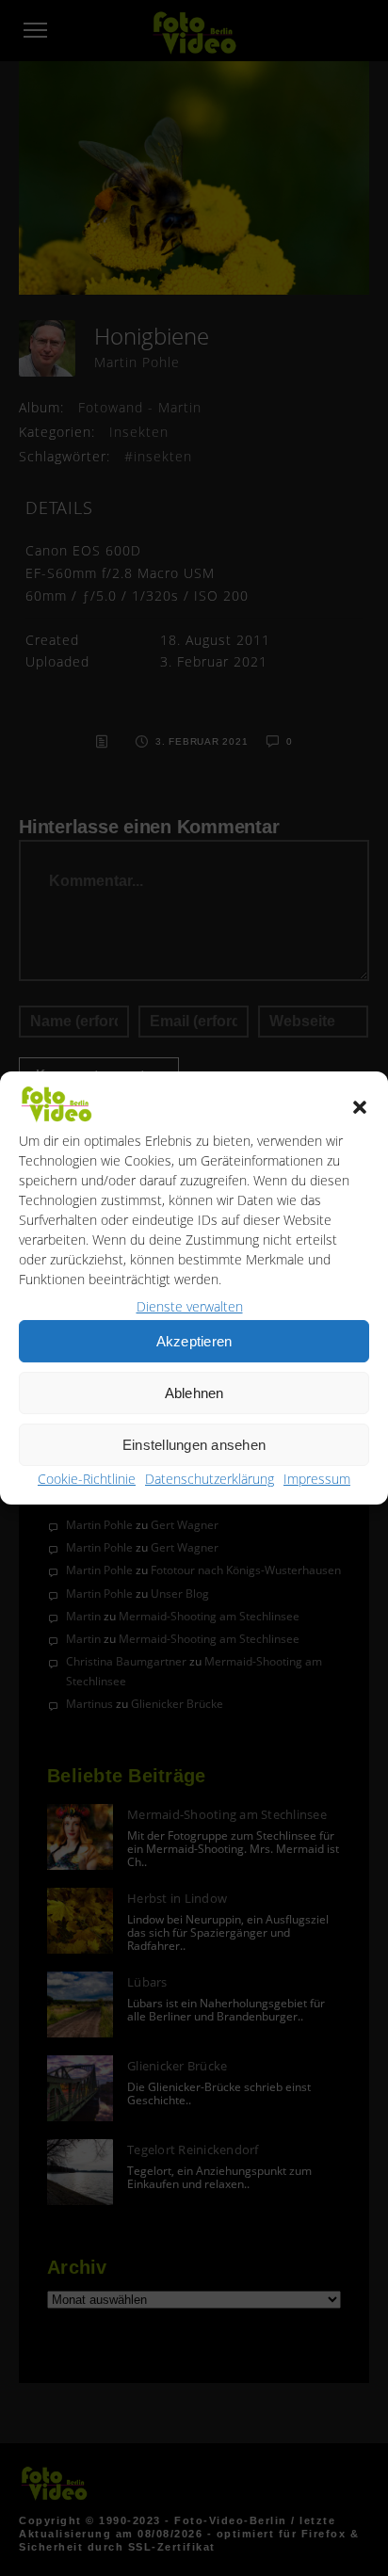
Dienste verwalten (190, 1306)
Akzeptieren (194, 1341)
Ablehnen (194, 1393)
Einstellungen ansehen (194, 1445)
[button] (360, 1107)
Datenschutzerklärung (210, 1479)
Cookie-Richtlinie (87, 1479)
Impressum (317, 1479)
